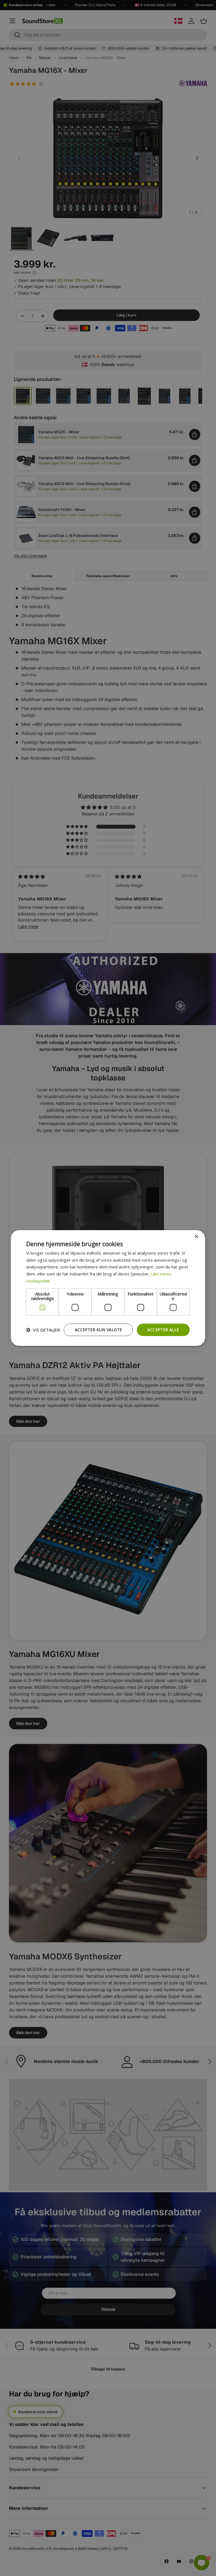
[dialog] (108, 1288)
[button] (43, 1330)
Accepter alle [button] (163, 1330)
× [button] (196, 1237)
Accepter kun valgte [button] (98, 1330)
